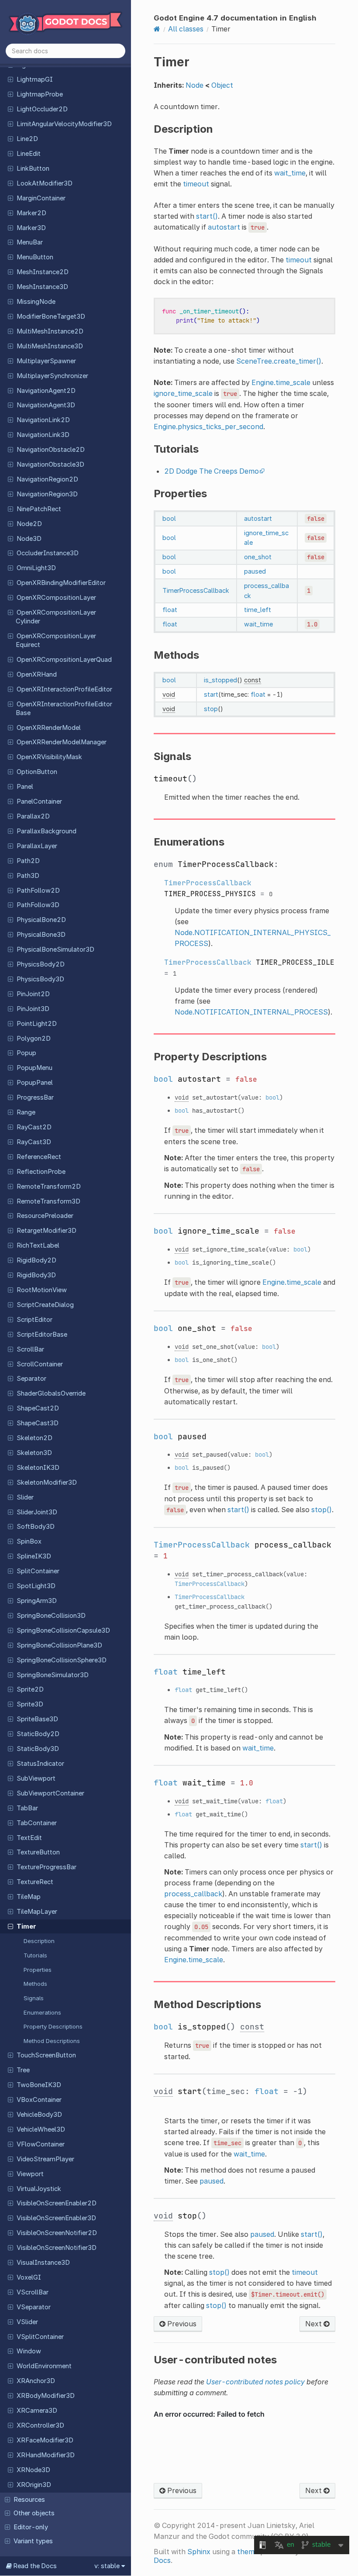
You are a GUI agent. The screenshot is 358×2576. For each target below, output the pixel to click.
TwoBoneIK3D (39, 2085)
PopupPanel (35, 1083)
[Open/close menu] (10, 79)
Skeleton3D (34, 1453)
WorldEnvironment (44, 2366)
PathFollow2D (38, 891)
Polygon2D (34, 1039)
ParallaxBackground (46, 831)
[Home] (157, 29)
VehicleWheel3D (41, 2129)
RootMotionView (42, 1290)
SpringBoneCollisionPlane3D (59, 1645)
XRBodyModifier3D (46, 2396)
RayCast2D (34, 1127)
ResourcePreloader (45, 1216)
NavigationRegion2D (47, 479)
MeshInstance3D (42, 287)
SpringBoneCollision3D (51, 1616)
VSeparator (34, 2307)
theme (248, 2552)
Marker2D (31, 213)
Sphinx (199, 2552)
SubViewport (36, 1778)
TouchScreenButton (46, 2055)
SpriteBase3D (37, 1719)
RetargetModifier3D (46, 1231)
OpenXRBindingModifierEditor (61, 583)
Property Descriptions (53, 2026)
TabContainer (37, 1823)
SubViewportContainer (50, 1793)
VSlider (27, 2322)
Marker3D (31, 228)
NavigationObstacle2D (51, 450)
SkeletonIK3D (38, 1468)
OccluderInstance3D (48, 553)
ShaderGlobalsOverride (51, 1393)
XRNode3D (33, 2470)
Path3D (28, 876)
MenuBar (30, 242)
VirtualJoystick (39, 2189)
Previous (181, 2324)
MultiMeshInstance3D (50, 346)
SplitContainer (38, 1571)
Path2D (28, 861)
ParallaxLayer (37, 846)
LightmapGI (35, 79)
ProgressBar (35, 1097)
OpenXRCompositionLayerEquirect (56, 640)
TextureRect (35, 1882)
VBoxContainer (39, 2100)
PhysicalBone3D (41, 935)
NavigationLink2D (43, 420)
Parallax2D (33, 816)
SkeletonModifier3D (47, 1482)
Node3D (29, 539)
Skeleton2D (34, 1438)
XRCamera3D (37, 2411)
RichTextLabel (38, 1245)
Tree (23, 2070)
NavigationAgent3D (46, 405)
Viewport (30, 2174)
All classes (186, 29)
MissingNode (36, 302)
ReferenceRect (39, 1157)
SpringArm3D (37, 1601)
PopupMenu (34, 1068)
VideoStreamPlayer (45, 2159)
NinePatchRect (39, 509)
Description (39, 1941)
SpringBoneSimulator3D (53, 1675)
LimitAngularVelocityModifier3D (64, 124)
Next (314, 2324)
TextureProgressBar (46, 1867)
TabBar (27, 1808)
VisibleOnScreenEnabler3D (56, 2218)
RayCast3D (34, 1142)
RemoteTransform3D (48, 1201)
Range (26, 1112)
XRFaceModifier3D (45, 2440)
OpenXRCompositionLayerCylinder (56, 617)
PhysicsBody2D (41, 964)
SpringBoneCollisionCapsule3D (63, 1630)
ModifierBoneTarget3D (51, 316)
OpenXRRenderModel (49, 728)
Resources (29, 2500)
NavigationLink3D (43, 435)
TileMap (29, 1897)
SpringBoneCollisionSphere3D (62, 1660)
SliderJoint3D (37, 1512)
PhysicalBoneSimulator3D (55, 949)
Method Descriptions (52, 2041)
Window (29, 2351)
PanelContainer (39, 801)
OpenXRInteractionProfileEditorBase (64, 708)
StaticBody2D (38, 1734)
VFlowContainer (41, 2144)
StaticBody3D (38, 1749)
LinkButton (33, 169)
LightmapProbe (40, 94)
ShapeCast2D (38, 1408)
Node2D (29, 524)
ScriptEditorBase (42, 1334)
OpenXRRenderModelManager (62, 742)
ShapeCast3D (38, 1423)
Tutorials (35, 1955)
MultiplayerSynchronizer (52, 376)
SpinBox (29, 1541)
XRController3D (40, 2425)
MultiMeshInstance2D (50, 331)
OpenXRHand (37, 674)
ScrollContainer (40, 1364)
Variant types (33, 2541)
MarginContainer (41, 198)
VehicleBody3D (39, 2115)
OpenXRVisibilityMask (49, 757)
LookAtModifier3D (45, 183)
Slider (25, 1497)
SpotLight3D (36, 1586)
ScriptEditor (34, 1320)
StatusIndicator (40, 1764)
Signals (34, 1998)
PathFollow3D (38, 905)
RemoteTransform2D (49, 1187)
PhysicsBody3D (40, 979)
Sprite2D (30, 1689)
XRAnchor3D (36, 2381)
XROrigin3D (34, 2485)
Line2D (27, 139)
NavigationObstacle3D (50, 464)
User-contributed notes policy (255, 2382)
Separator (31, 1379)
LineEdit (29, 154)
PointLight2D (37, 1024)
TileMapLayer (37, 1912)
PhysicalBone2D (41, 920)
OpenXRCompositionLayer (56, 598)
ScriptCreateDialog (45, 1305)
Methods (35, 1984)
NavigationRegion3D (47, 494)
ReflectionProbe (41, 1172)
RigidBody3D (36, 1275)
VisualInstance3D (43, 2263)
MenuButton (35, 257)
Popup (26, 1053)
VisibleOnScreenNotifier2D (57, 2233)
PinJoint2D (33, 994)
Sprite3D (30, 1704)
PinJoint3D (33, 1009)
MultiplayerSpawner (46, 361)
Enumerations (42, 2012)
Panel (25, 787)
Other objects (34, 2513)
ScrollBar (30, 1349)
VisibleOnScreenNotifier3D (57, 2248)
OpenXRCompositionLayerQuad (64, 660)
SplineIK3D (34, 1556)
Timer (26, 1926)
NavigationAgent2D (46, 391)
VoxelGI (29, 2277)
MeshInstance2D (43, 272)
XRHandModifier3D (46, 2455)
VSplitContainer (40, 2337)
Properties (38, 1970)
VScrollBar (33, 2292)
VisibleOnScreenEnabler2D (57, 2203)
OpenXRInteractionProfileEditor (64, 689)
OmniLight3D (36, 568)
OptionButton (37, 772)
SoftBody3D (36, 1527)
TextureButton (38, 1852)
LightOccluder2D (42, 109)
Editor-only (31, 2527)
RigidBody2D (36, 1260)
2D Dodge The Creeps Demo (212, 471)
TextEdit (29, 1838)
